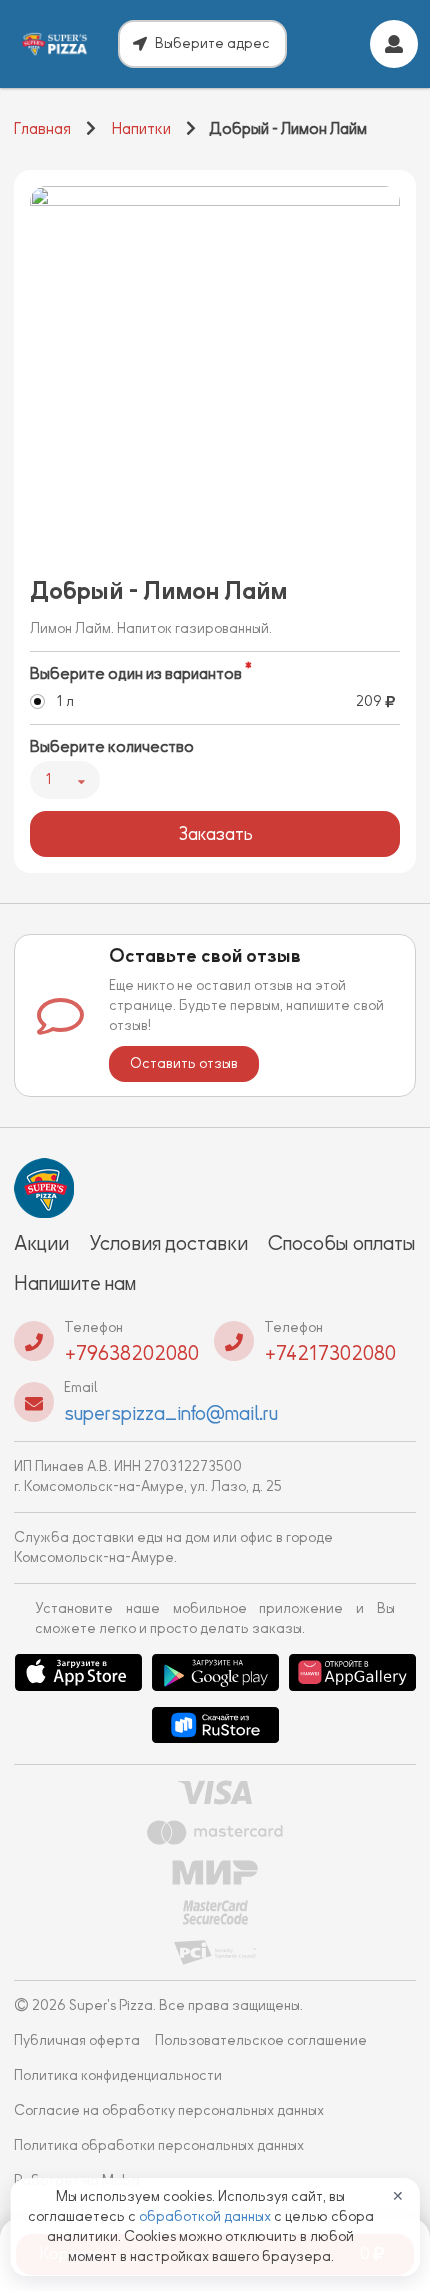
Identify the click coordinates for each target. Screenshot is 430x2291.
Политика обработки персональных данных (159, 2145)
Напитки (141, 129)
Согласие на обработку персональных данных (169, 2110)
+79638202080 (131, 1353)
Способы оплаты (342, 1243)
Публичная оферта (77, 2040)
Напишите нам (75, 1283)
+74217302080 (330, 1353)
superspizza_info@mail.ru (171, 1413)
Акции (41, 1243)
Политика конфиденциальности (118, 2075)
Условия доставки (168, 1243)
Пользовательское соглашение (261, 2040)
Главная (42, 129)
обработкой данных (206, 2216)
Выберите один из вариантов (136, 674)
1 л (65, 701)
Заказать (215, 834)
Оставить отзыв (184, 1063)
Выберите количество (112, 747)
